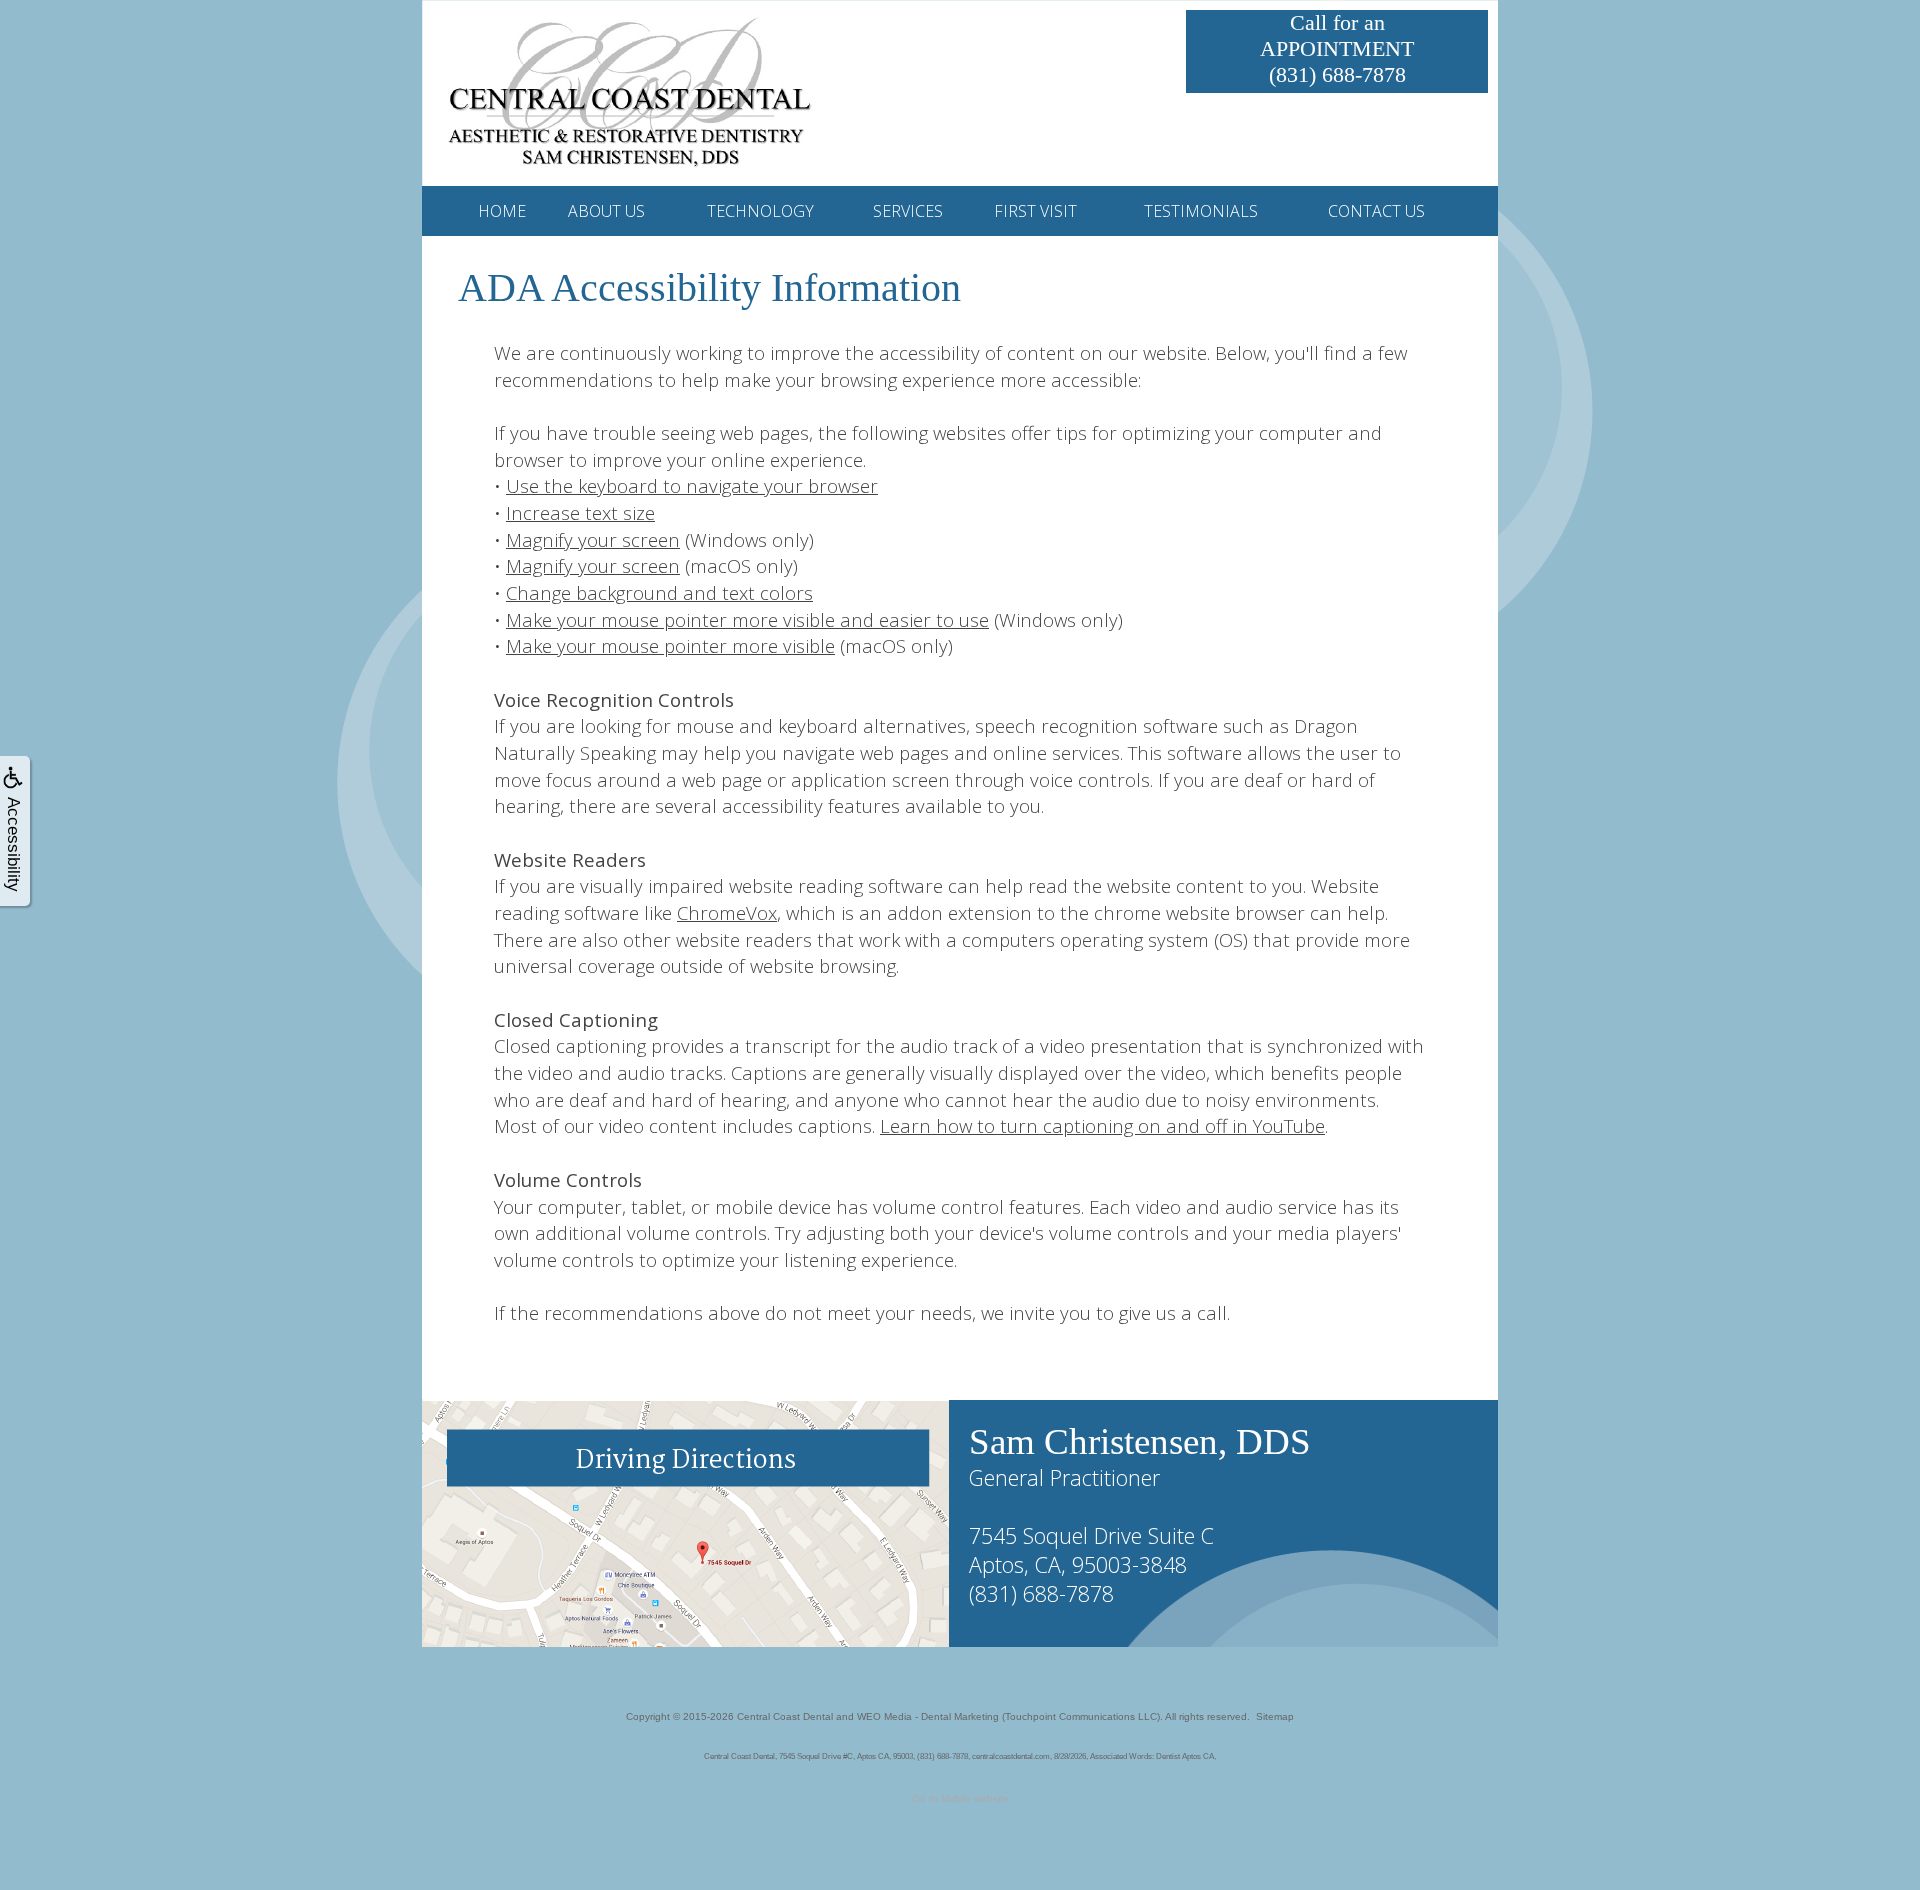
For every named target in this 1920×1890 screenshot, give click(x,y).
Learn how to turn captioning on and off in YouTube (1102, 1125)
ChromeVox (727, 912)
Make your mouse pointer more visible (670, 645)
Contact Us (1376, 211)
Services (908, 211)
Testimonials (1201, 211)
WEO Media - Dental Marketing (928, 1716)
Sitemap (1275, 1716)
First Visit (1035, 211)
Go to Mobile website (960, 1798)
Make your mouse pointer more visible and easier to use (747, 619)
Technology (760, 211)
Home (502, 211)
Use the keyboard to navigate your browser (692, 485)
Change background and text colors (659, 592)
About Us (606, 211)
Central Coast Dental (785, 1716)
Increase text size (580, 512)
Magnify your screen (593, 539)
